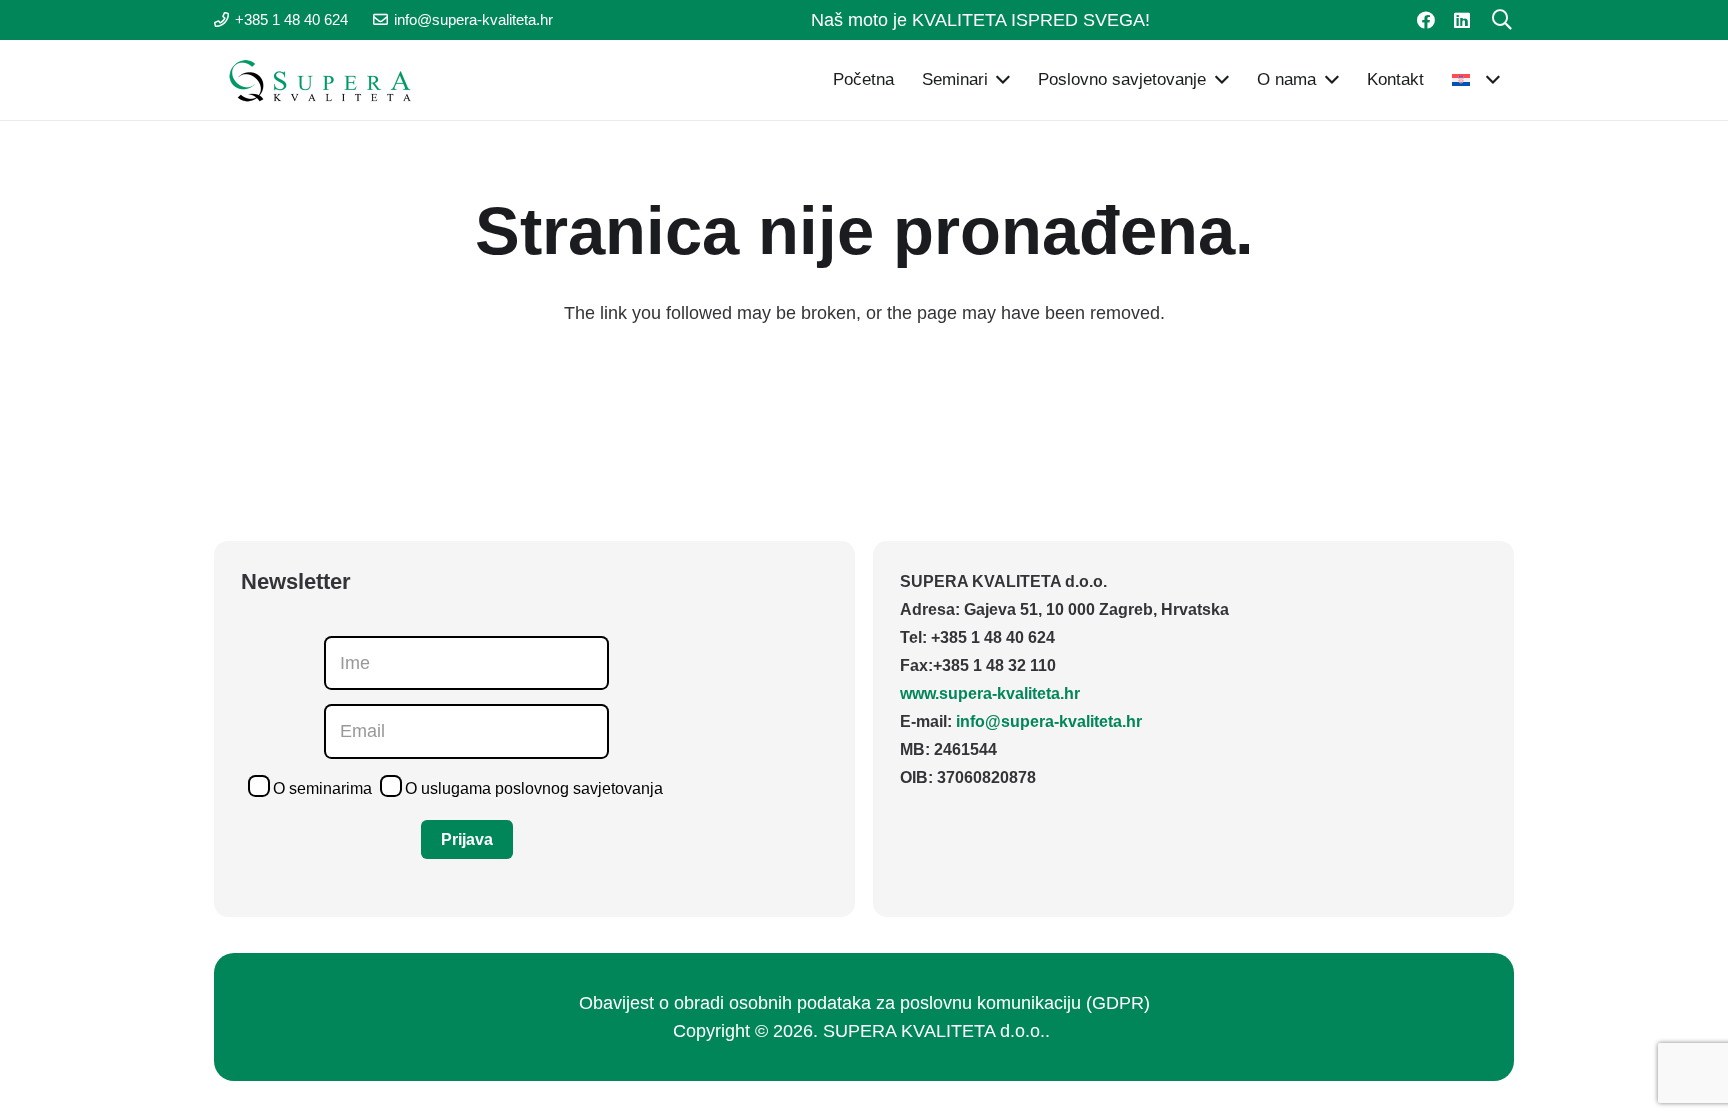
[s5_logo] (314, 80)
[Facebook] (1426, 20)
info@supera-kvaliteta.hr (1049, 721)
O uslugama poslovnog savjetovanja (534, 788)
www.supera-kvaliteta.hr (990, 693)
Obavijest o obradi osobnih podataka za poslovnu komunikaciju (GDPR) (864, 1003)
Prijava (467, 839)
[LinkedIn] (1462, 20)
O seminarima (322, 788)
